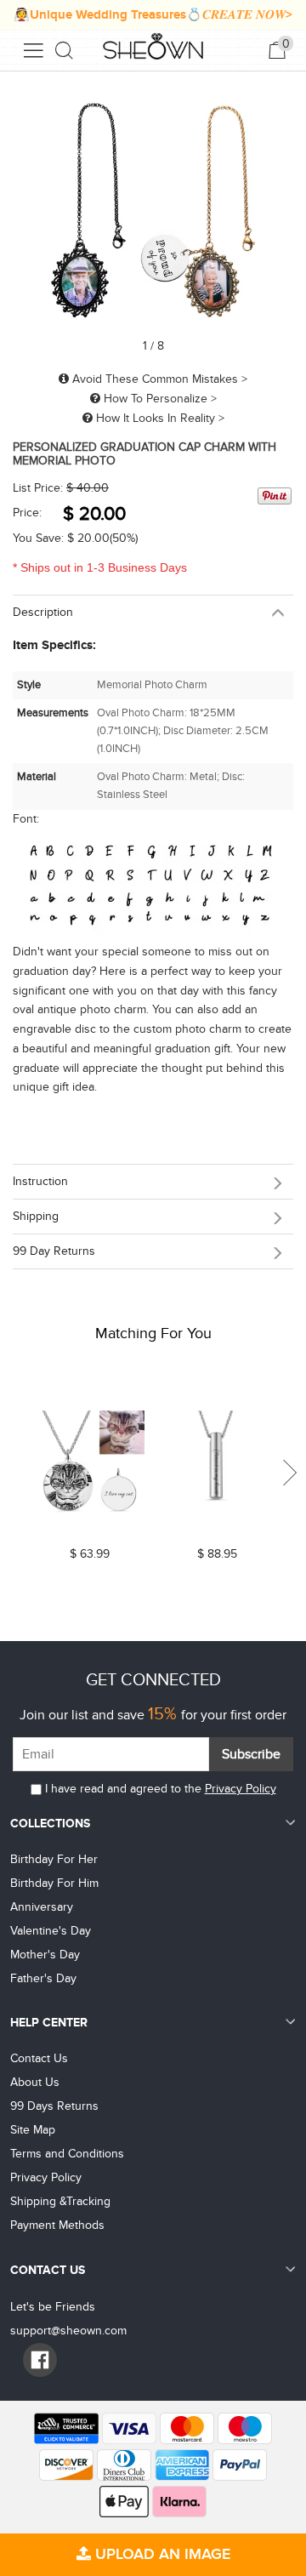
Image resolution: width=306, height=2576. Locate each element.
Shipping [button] (36, 1216)
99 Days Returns (54, 2106)
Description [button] (43, 612)
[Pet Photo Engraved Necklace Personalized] (89, 1466)
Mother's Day (45, 1955)
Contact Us (39, 2058)
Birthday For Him (54, 1883)
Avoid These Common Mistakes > (158, 379)
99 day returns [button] (54, 1251)
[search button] (65, 50)
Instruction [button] (40, 1181)
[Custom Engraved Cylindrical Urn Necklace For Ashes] (217, 1466)
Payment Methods (57, 2225)
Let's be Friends (53, 2307)
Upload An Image (161, 2554)
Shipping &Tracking (60, 2201)
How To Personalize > (159, 399)
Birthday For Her (54, 1859)
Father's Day (43, 1978)
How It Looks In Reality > (159, 418)
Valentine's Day (51, 1931)
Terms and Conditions (67, 2154)
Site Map (33, 2130)
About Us (35, 2082)
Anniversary (42, 1907)
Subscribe (251, 1754)
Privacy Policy (241, 1789)
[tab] (153, 612)
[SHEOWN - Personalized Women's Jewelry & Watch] (153, 48)
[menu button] (33, 50)
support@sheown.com (68, 2331)
